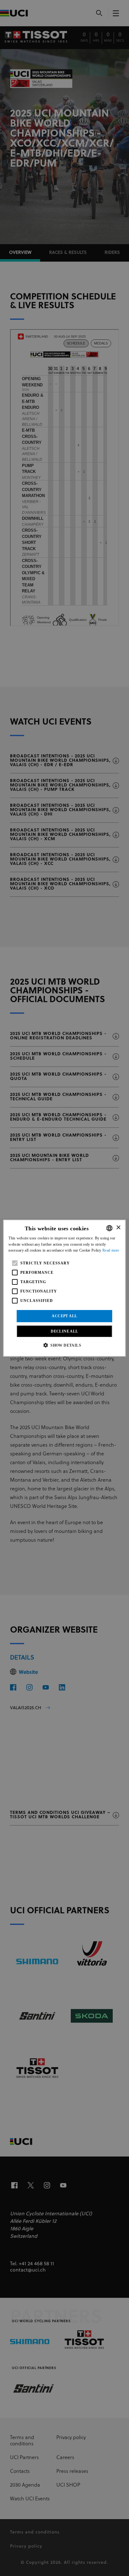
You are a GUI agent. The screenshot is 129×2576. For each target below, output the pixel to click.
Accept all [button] (64, 1316)
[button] (64, 1345)
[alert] (64, 1288)
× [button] (118, 1228)
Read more (111, 1250)
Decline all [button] (64, 1331)
